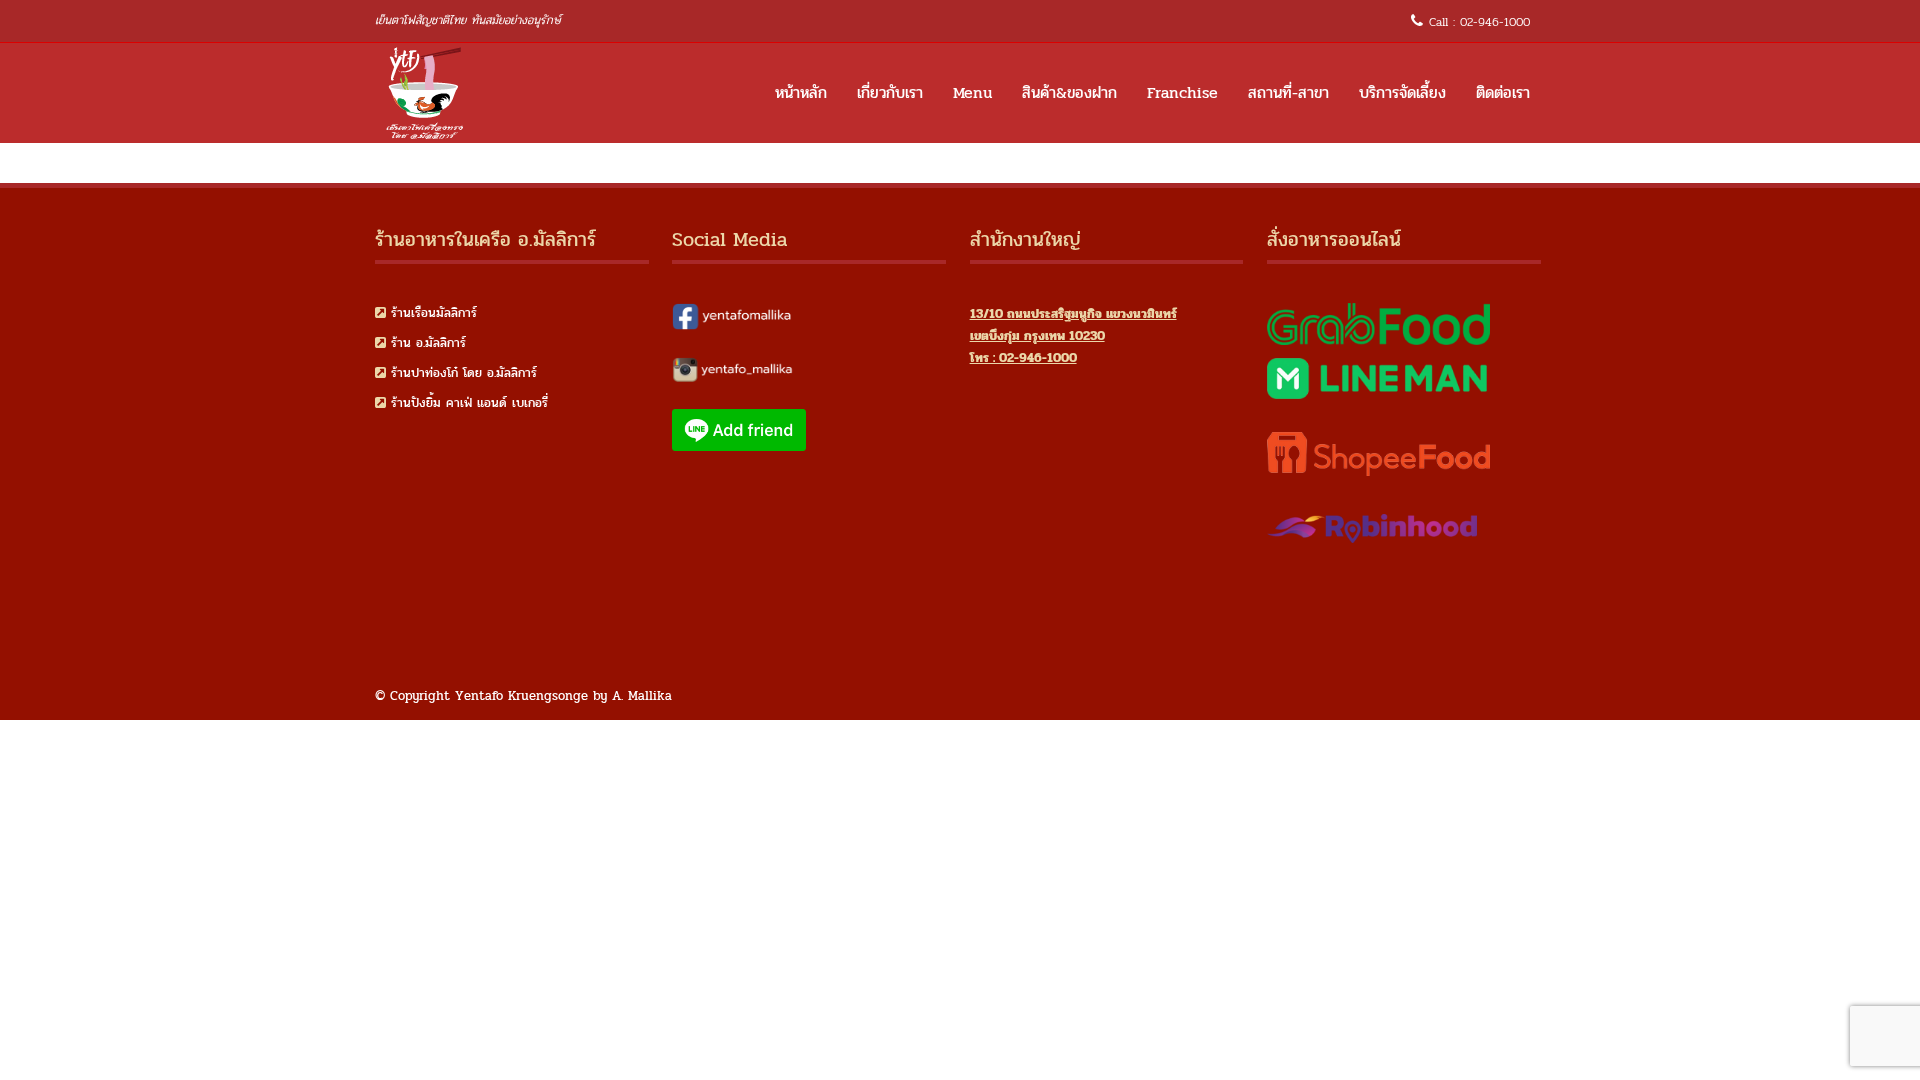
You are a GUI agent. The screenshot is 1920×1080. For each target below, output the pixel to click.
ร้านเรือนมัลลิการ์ (434, 313)
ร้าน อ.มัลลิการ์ (428, 343)
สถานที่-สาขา (1288, 92)
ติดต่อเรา (1503, 92)
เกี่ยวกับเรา (890, 92)
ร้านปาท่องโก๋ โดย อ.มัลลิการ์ (464, 373)
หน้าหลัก (801, 92)
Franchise (1182, 92)
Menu (972, 92)
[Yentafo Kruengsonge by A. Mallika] (425, 93)
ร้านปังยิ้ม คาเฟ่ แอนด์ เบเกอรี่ (469, 403)
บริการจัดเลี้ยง (1402, 92)
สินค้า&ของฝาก (1069, 92)
